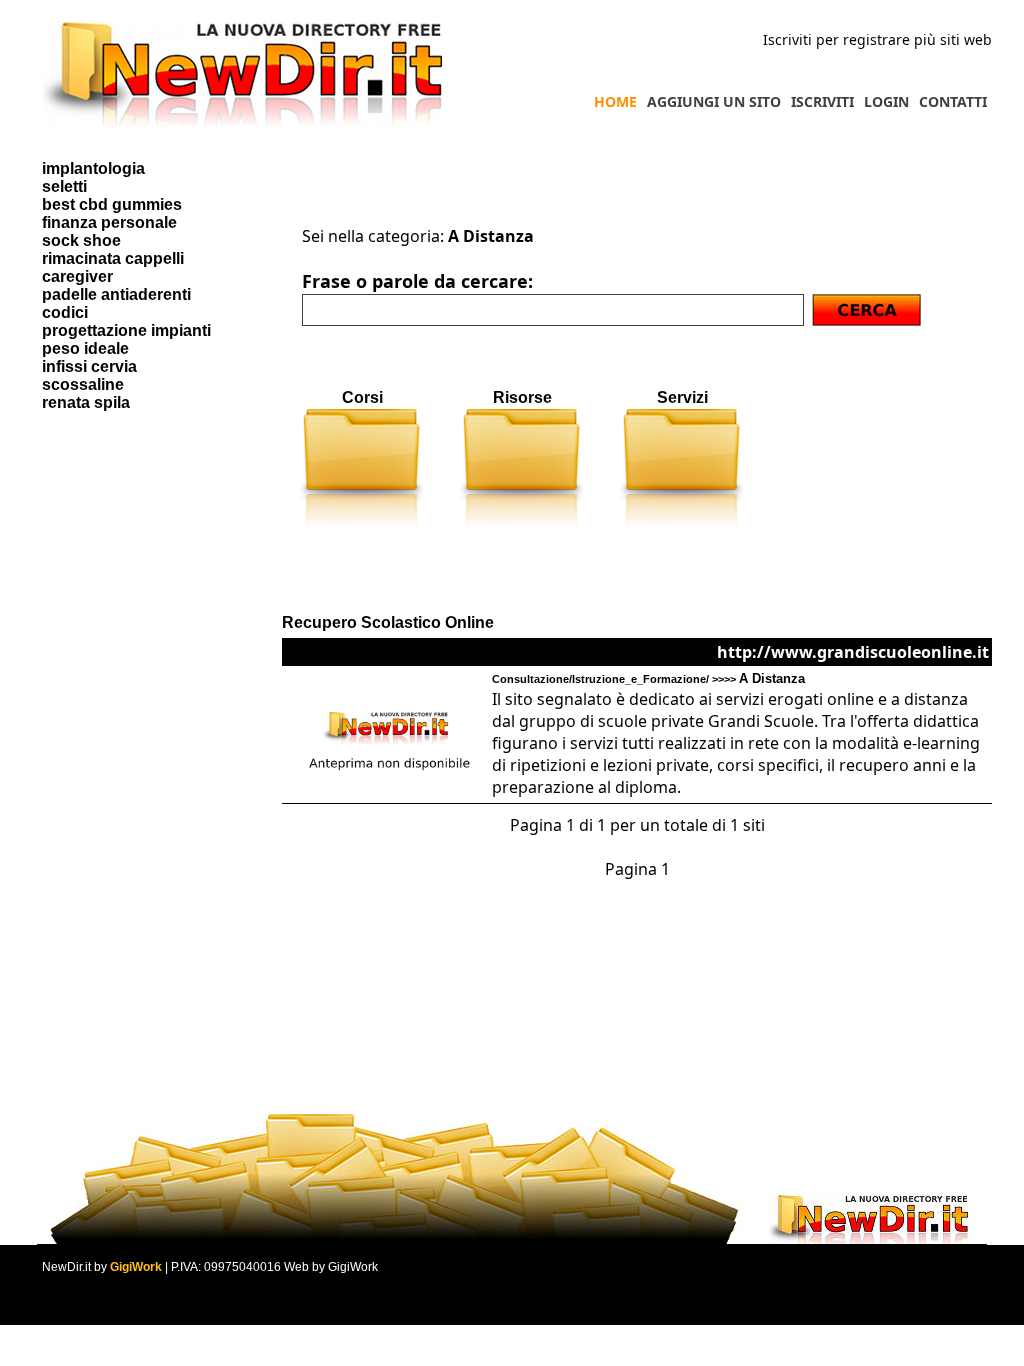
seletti (64, 186)
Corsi (362, 397)
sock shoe (81, 240)
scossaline (83, 384)
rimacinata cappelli (113, 258)
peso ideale (85, 348)
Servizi (682, 397)
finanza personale (109, 222)
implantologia (93, 168)
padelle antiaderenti (116, 294)
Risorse (522, 397)
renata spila (86, 402)
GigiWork (136, 1267)
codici (65, 312)
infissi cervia (89, 366)
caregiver (77, 276)
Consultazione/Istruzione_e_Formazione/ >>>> (648, 679)
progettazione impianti (126, 330)
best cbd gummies (112, 204)
